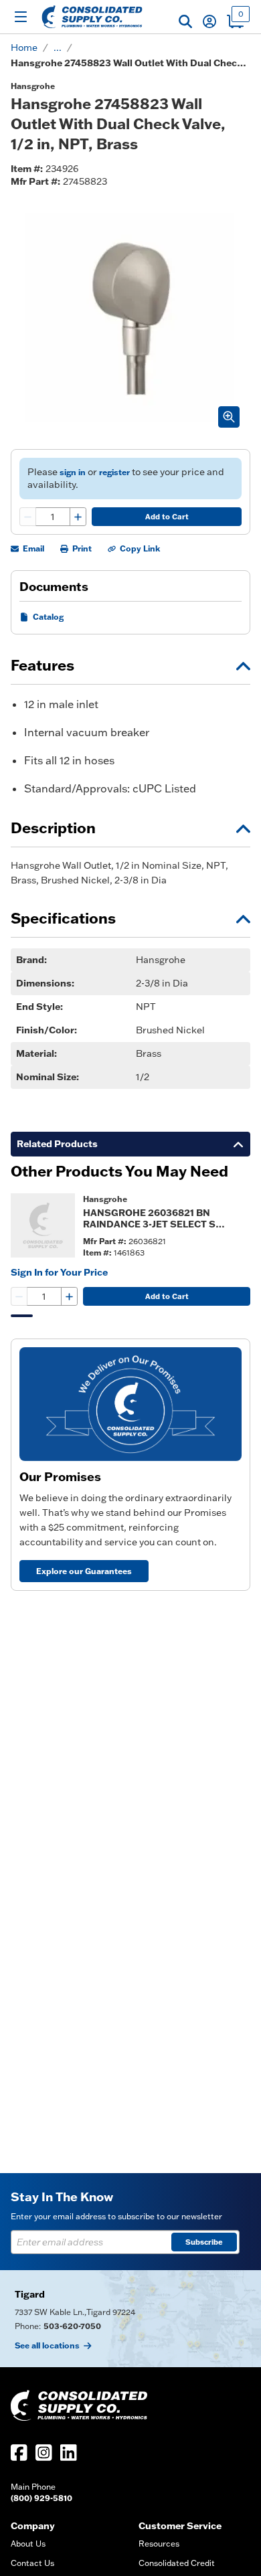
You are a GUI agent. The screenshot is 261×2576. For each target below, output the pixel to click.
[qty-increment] (78, 517)
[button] (185, 21)
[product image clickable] (43, 1225)
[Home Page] (92, 17)
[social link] (19, 2453)
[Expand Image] (229, 417)
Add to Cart (167, 517)
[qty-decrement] (28, 517)
